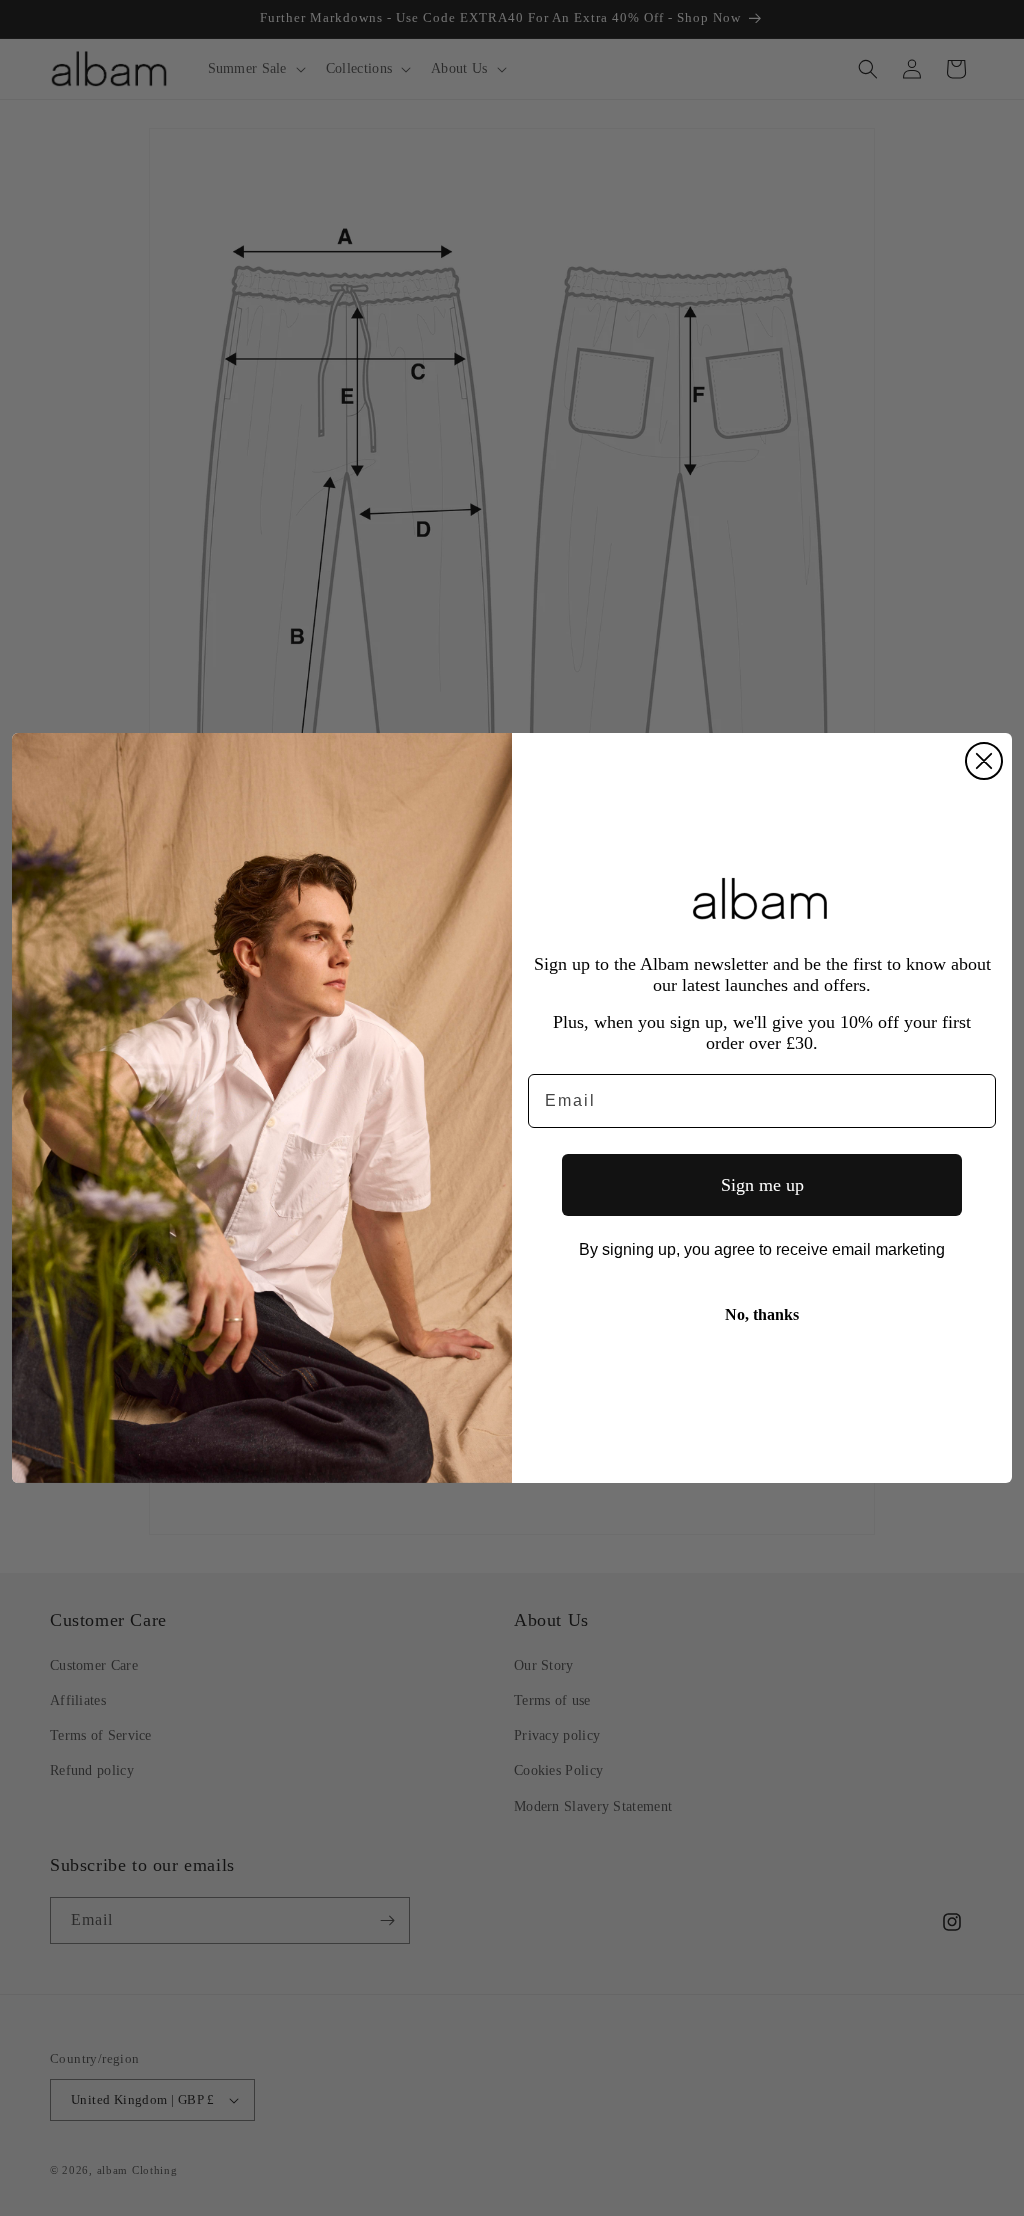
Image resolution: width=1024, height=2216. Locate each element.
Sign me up (762, 1185)
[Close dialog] (984, 761)
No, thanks (762, 1314)
